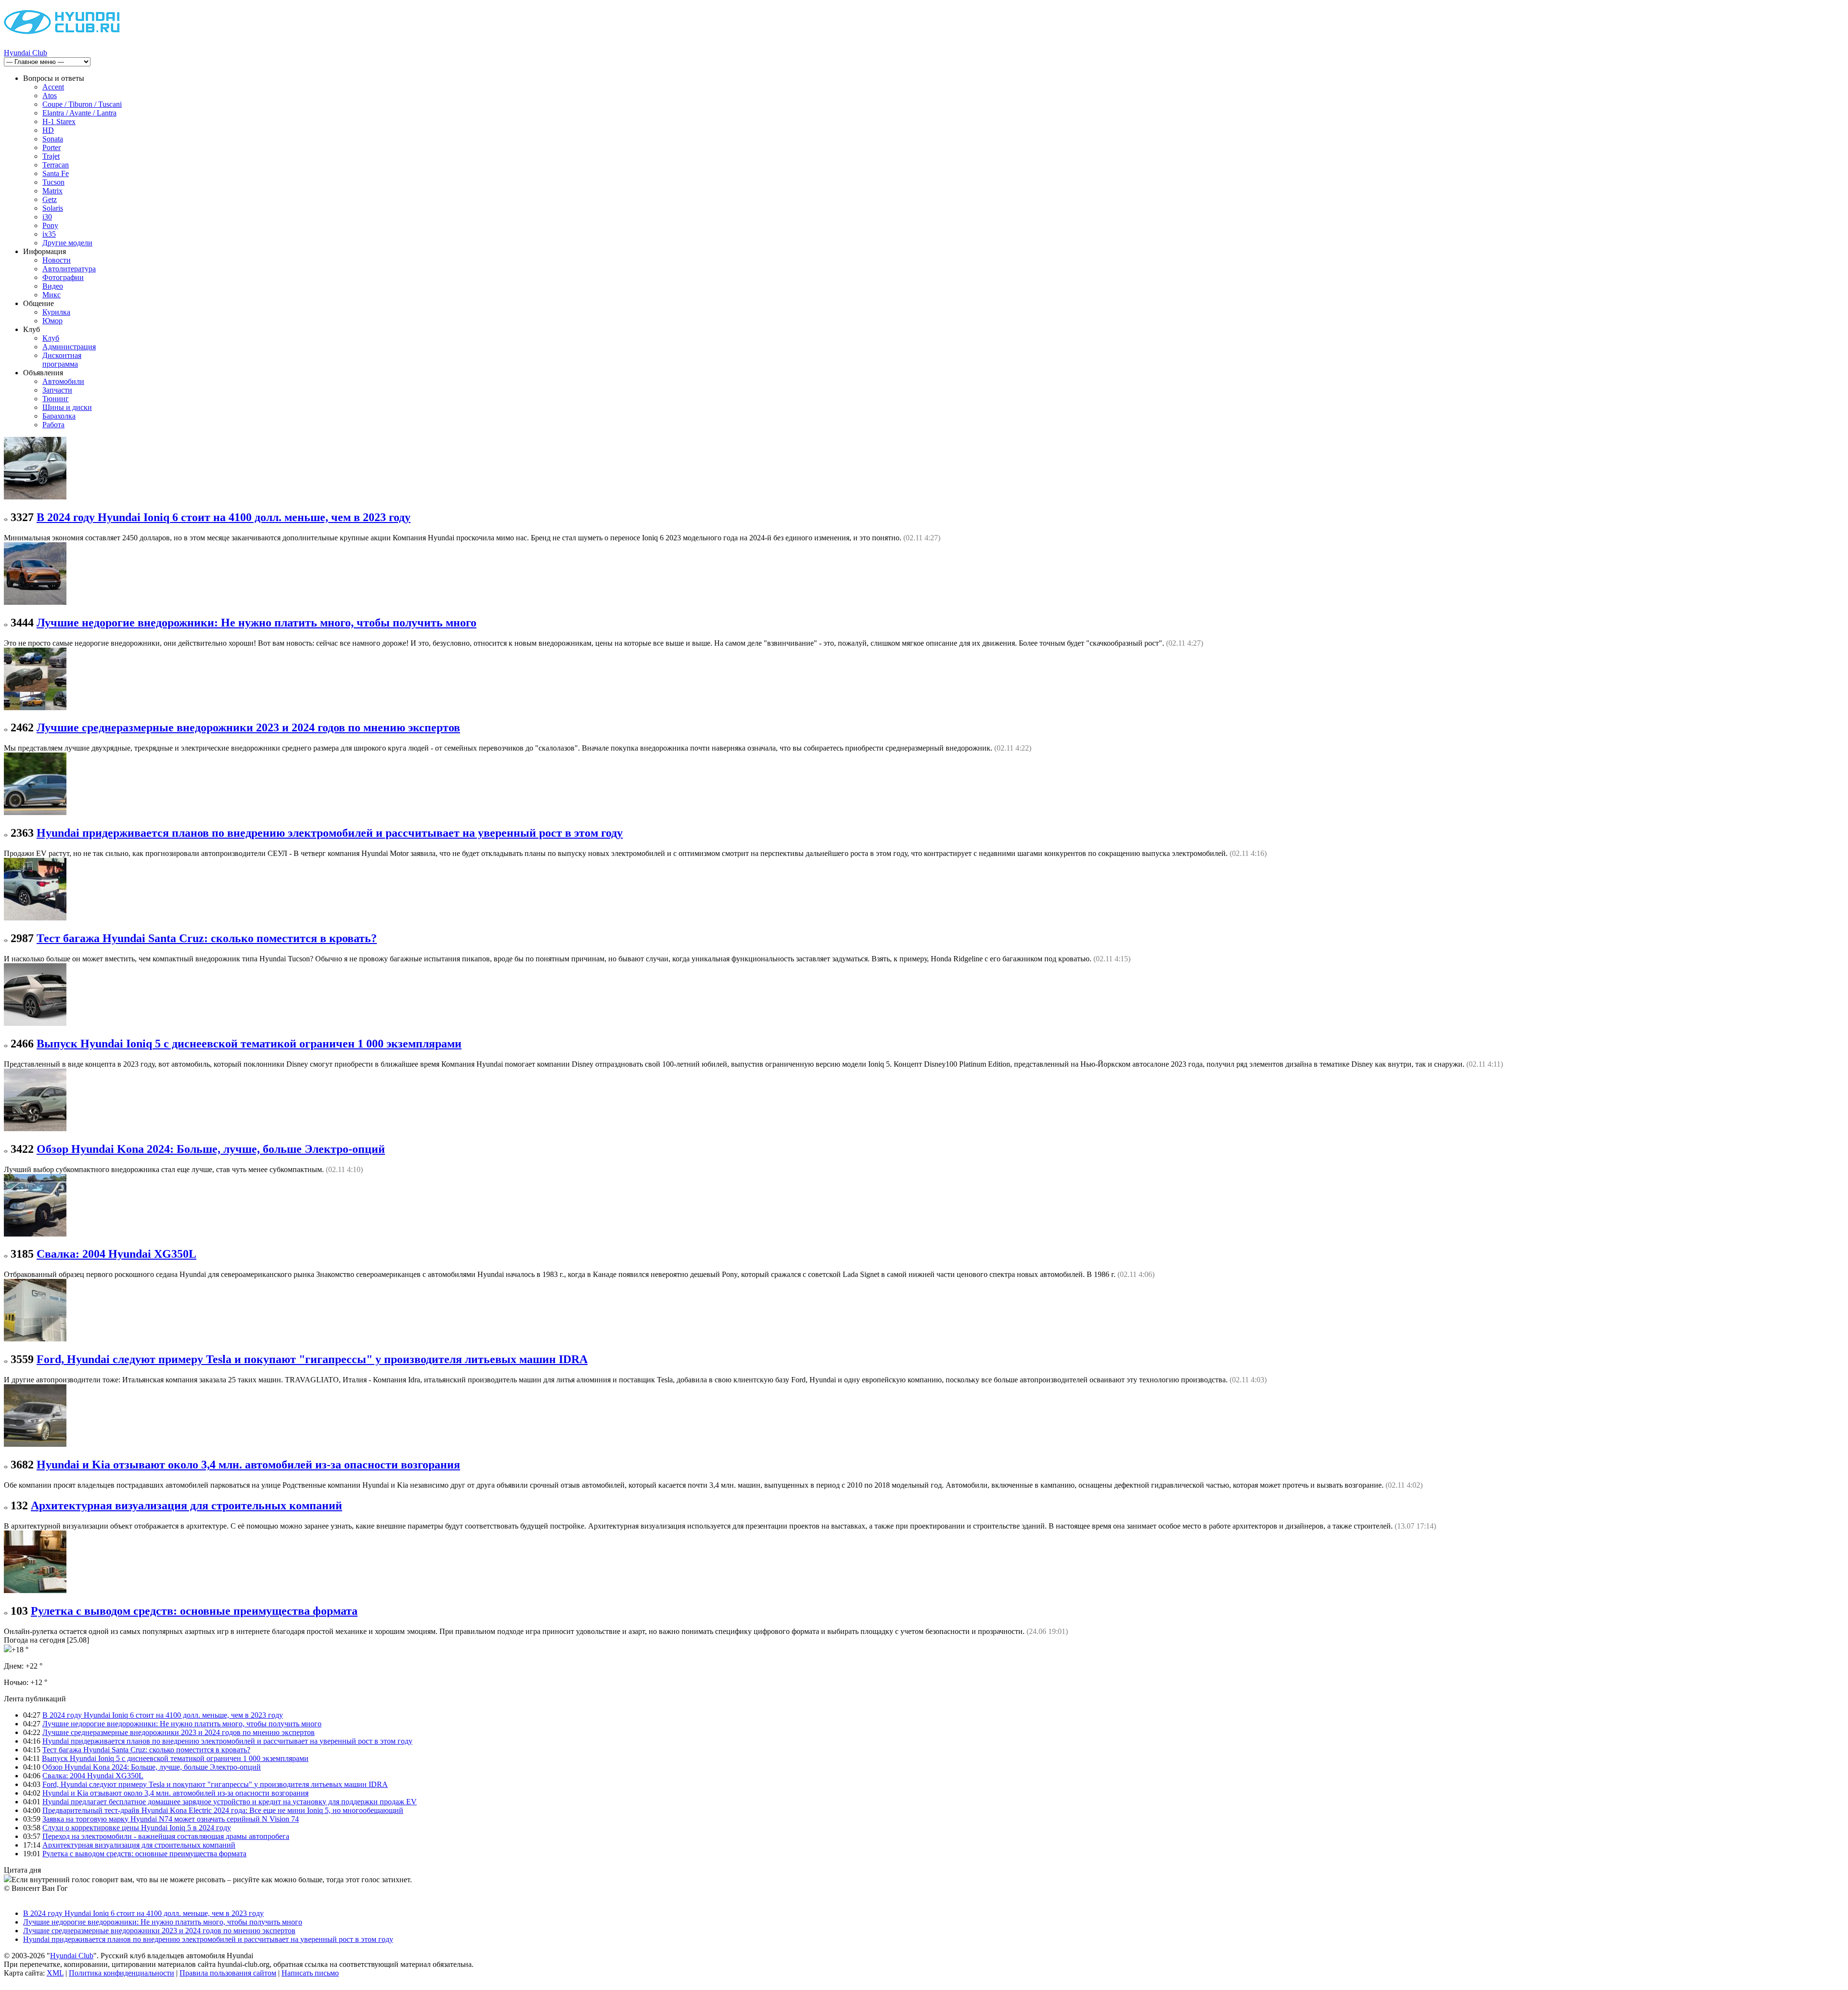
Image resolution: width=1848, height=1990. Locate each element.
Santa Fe (56, 173)
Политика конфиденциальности (122, 1973)
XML (55, 1973)
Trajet (51, 156)
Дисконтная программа (62, 360)
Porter (51, 147)
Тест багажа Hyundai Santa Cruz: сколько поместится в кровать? (207, 938)
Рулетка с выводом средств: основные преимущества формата (194, 1611)
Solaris (53, 208)
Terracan (56, 165)
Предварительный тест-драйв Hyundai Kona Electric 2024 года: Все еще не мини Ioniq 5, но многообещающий (223, 1810)
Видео (53, 286)
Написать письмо (310, 1973)
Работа (53, 425)
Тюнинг (56, 399)
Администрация (69, 347)
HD (48, 130)
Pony (50, 225)
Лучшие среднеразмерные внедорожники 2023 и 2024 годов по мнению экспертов (248, 727)
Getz (50, 199)
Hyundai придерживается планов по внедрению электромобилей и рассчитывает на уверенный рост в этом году (330, 833)
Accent (53, 87)
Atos (50, 96)
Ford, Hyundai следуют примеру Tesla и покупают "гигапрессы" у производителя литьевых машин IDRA (312, 1359)
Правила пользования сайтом (228, 1973)
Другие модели (67, 243)
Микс (51, 295)
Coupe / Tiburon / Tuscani (82, 104)
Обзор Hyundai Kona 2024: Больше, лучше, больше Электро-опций (211, 1149)
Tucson (53, 182)
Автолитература (69, 269)
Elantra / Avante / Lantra (79, 113)
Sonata (53, 139)
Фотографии (63, 277)
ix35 (49, 234)
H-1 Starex (59, 121)
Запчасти (57, 390)
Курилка (56, 312)
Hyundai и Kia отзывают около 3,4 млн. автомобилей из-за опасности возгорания (248, 1465)
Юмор (52, 321)
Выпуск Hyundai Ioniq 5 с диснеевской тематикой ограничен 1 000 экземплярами (249, 1044)
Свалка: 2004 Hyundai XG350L (116, 1254)
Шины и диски (67, 407)
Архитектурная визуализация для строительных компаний (186, 1505)
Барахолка (59, 416)
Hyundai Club (26, 53)
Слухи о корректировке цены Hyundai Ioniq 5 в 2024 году (137, 1828)
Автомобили (63, 381)
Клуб (51, 338)
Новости (57, 260)
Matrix (52, 191)
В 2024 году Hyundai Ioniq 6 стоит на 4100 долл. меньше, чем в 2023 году (224, 517)
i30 (47, 217)
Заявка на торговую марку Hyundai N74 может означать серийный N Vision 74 (171, 1819)
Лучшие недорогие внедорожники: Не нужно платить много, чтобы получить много (257, 623)
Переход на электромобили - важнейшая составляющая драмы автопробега (166, 1836)
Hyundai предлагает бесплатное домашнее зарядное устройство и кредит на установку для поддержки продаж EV (230, 1802)
